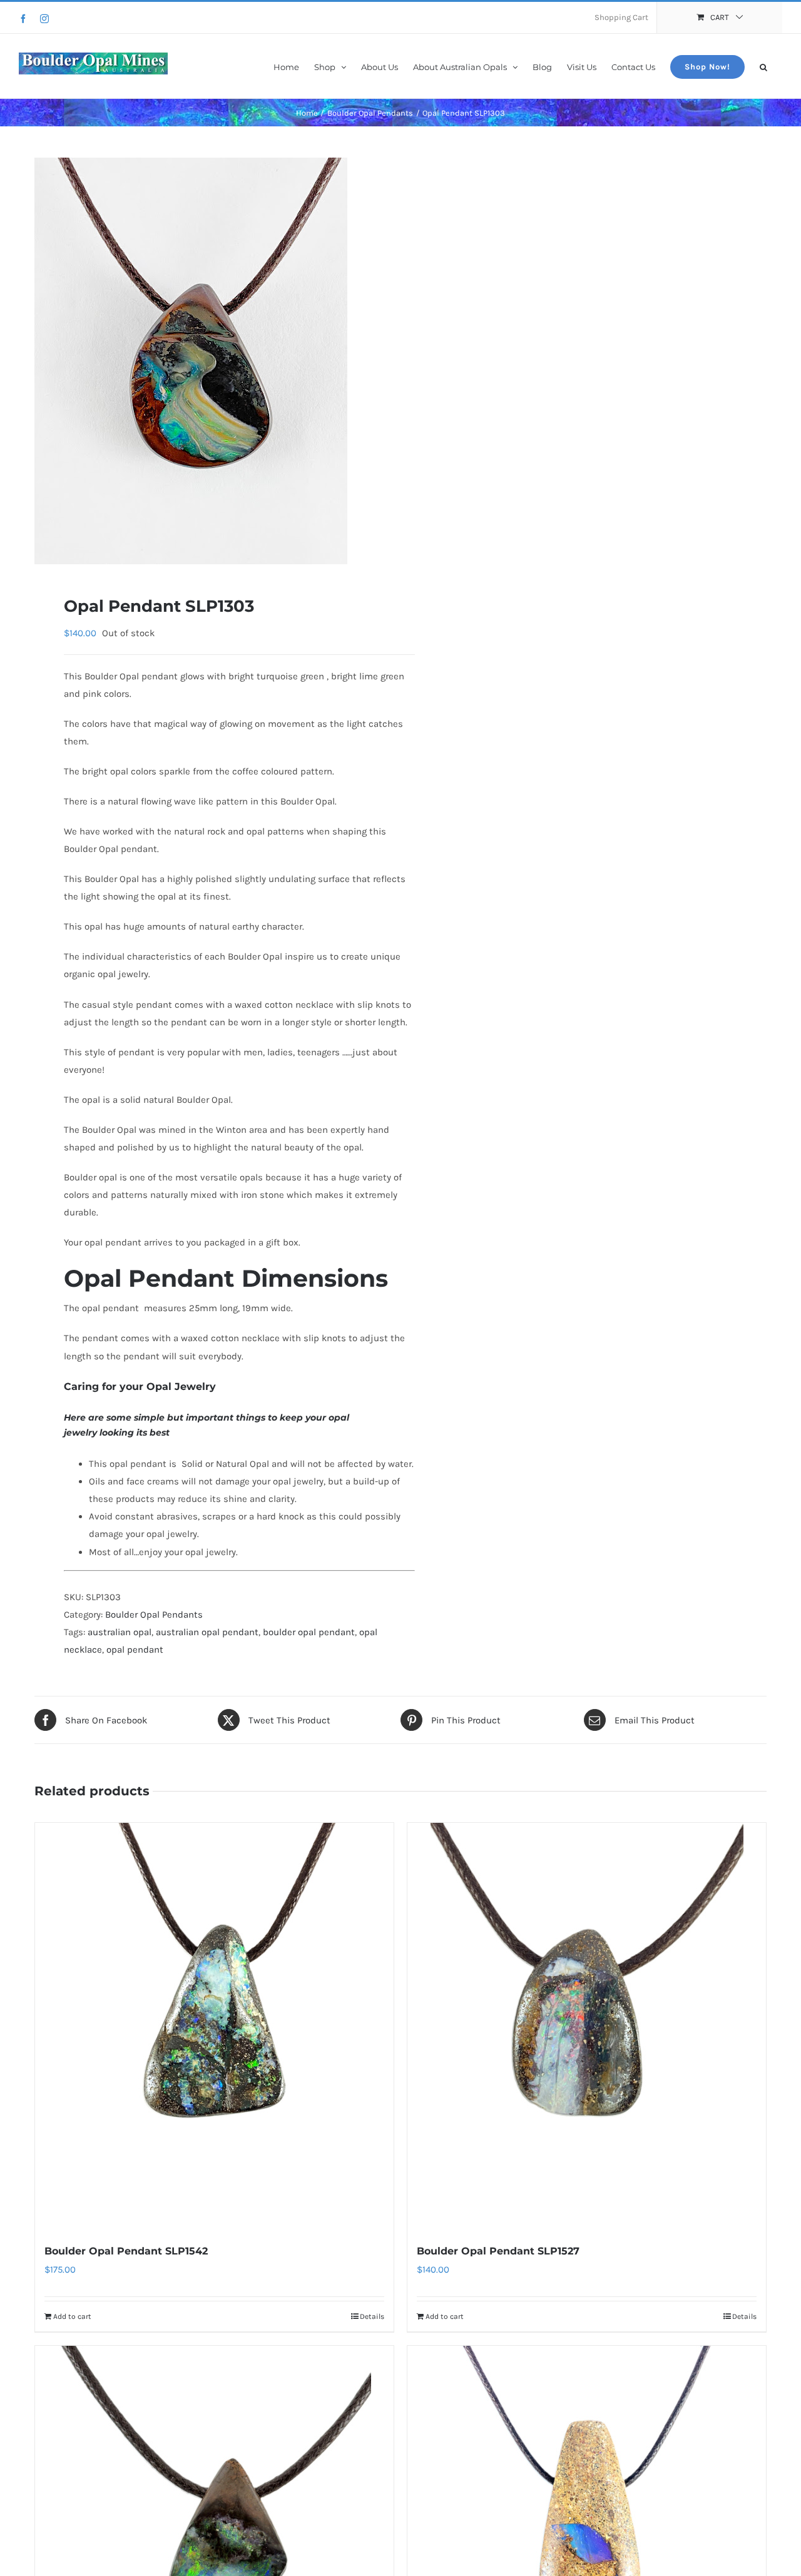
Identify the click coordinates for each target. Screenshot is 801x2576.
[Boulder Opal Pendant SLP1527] (587, 2026)
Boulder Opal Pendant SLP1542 (126, 2251)
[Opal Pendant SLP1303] (210, 361)
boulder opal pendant (309, 1632)
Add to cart (72, 2316)
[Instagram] (44, 19)
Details (372, 2316)
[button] (763, 66)
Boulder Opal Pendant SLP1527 (498, 2251)
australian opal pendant (207, 1632)
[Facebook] (23, 19)
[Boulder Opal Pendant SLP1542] (214, 2026)
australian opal (120, 1632)
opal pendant (135, 1650)
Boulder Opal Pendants (154, 1615)
